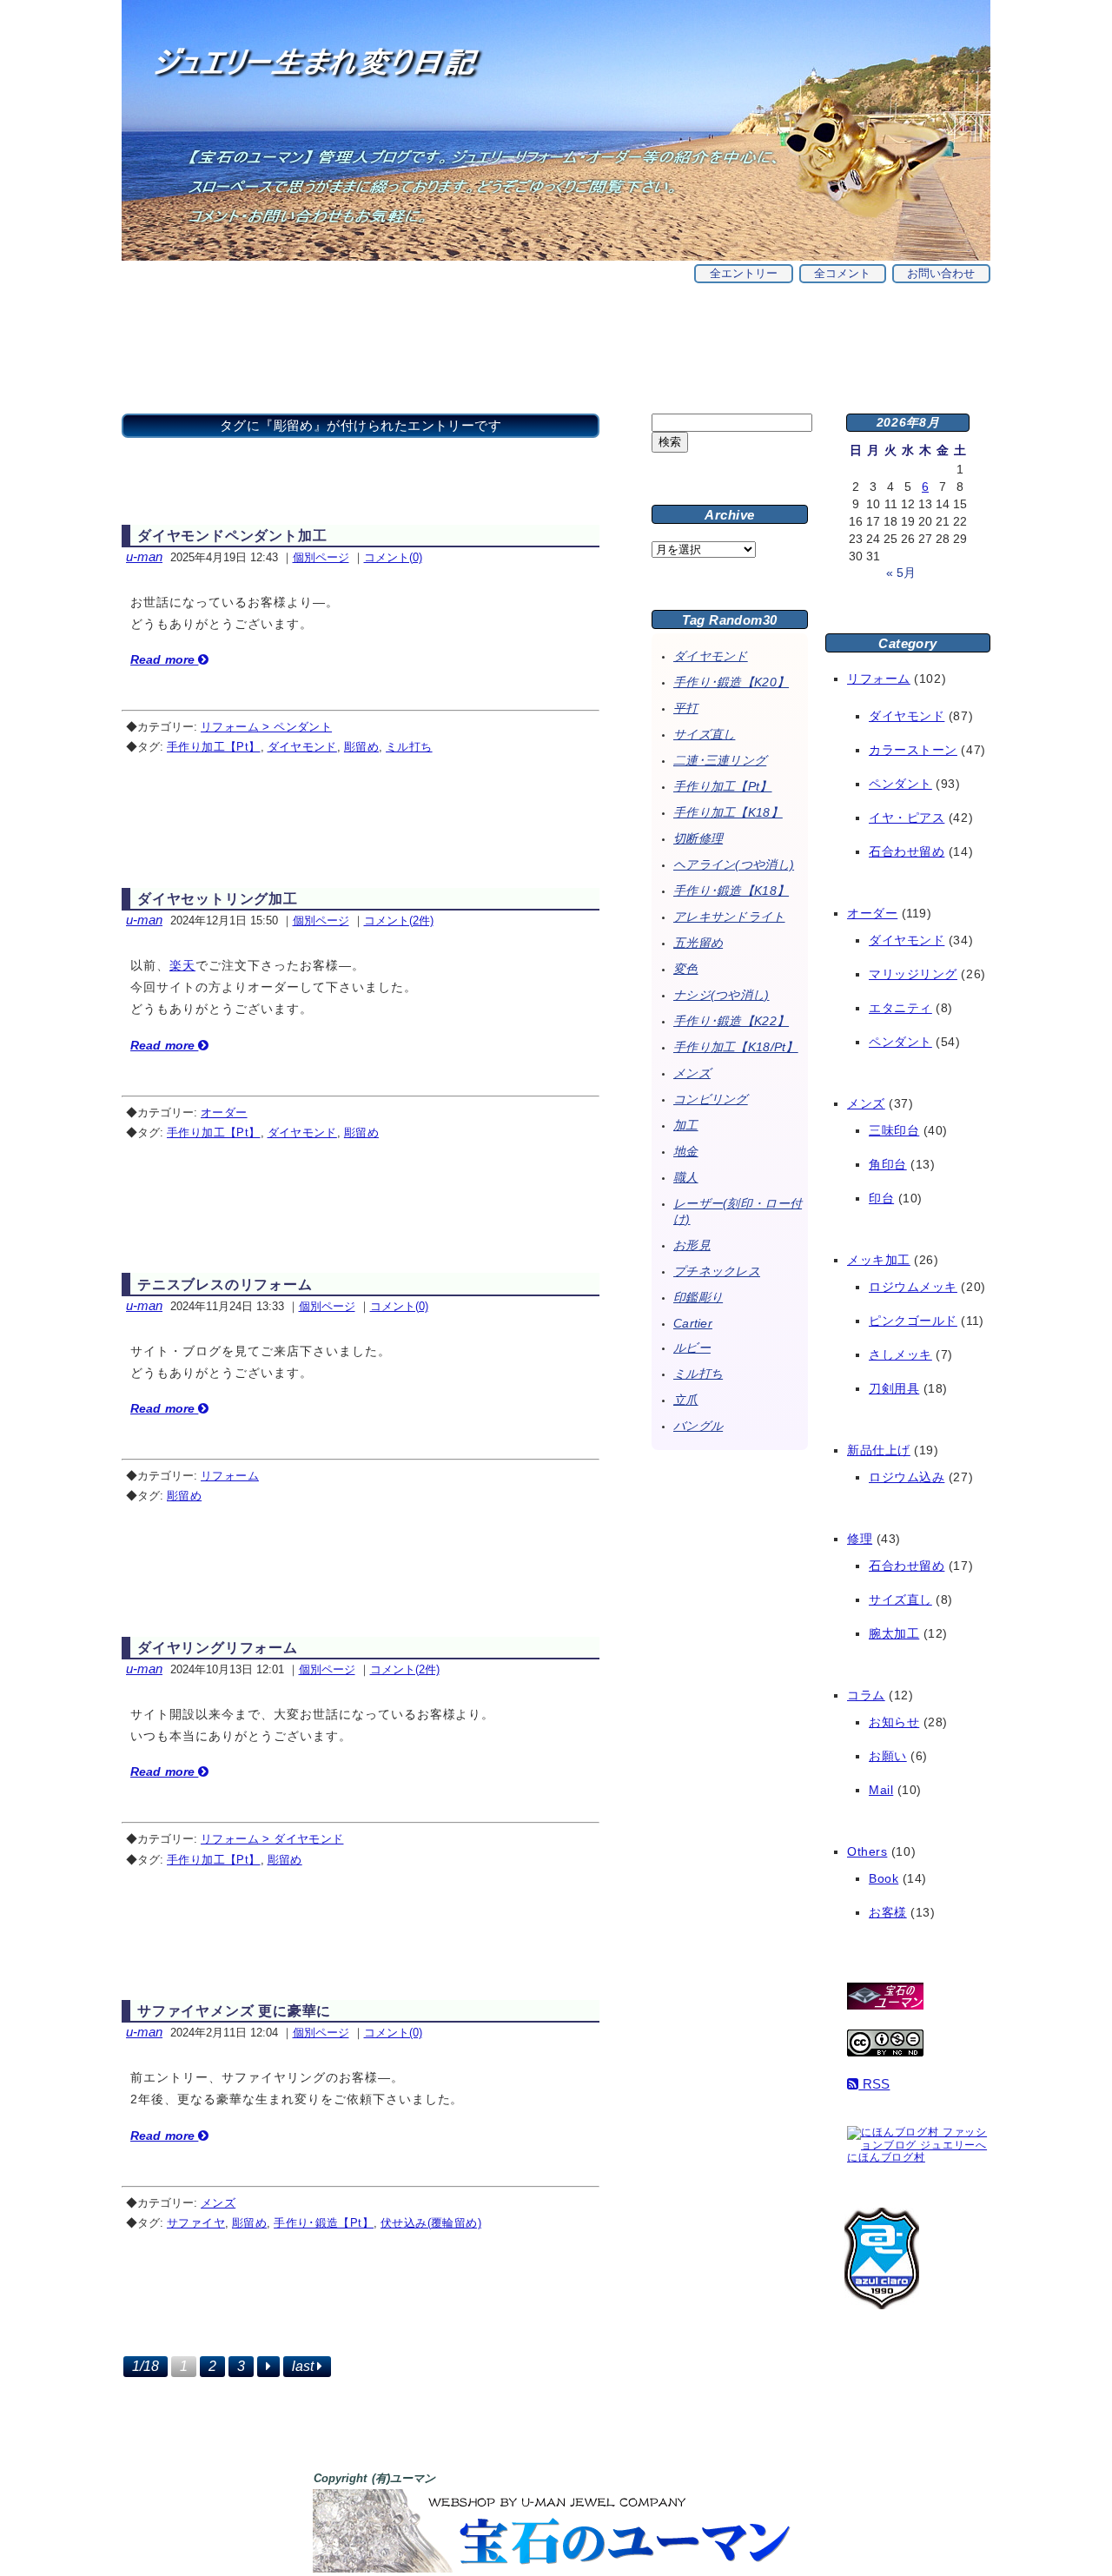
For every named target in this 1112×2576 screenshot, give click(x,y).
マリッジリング (913, 974)
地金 (686, 1151)
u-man (144, 556)
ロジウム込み (907, 1477)
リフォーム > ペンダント (266, 727)
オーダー (224, 1113)
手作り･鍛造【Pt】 (324, 2223)
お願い (888, 1756)
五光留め (698, 943)
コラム (866, 1695)
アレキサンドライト (729, 917)
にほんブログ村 (886, 2157)
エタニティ (900, 1008)
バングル (698, 1426)
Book (884, 1878)
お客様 (888, 1912)
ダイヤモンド (302, 747)
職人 (686, 1177)
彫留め (361, 747)
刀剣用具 (894, 1388)
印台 (881, 1198)
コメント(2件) (399, 920)
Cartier (693, 1323)
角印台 (888, 1164)
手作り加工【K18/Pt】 (736, 1047)
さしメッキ (900, 1354)
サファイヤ (196, 2223)
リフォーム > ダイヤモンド (272, 1839)
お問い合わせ (941, 273)
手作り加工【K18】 (728, 812)
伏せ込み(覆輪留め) (431, 2223)
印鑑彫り (698, 1297)
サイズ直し (704, 734)
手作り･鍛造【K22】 (731, 1021)
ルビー (692, 1348)
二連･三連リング (720, 760)
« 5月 (901, 573)
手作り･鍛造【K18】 (731, 891)
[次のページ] (268, 2367)
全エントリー (744, 273)
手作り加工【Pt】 (214, 747)
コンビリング (711, 1099)
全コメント (842, 273)
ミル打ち (409, 747)
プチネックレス (717, 1271)
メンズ (218, 2203)
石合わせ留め (907, 851)
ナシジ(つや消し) (721, 995)
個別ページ (321, 557)
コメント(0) (393, 557)
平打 (686, 708)
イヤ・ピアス (907, 818)
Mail (881, 1790)
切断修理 (698, 838)
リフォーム (230, 1476)
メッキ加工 (879, 1260)
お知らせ (894, 1722)
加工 (686, 1125)
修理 (860, 1539)
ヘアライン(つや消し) (734, 864)
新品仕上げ (879, 1450)
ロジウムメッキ (913, 1287)
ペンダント (900, 784)
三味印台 (894, 1130)
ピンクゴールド (913, 1321)
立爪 (686, 1400)
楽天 (182, 965)
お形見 (692, 1245)
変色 (686, 969)
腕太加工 (894, 1633)
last (304, 2366)
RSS (874, 2084)
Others (867, 1851)
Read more (164, 659)
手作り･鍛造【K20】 (731, 682)
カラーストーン (913, 750)
